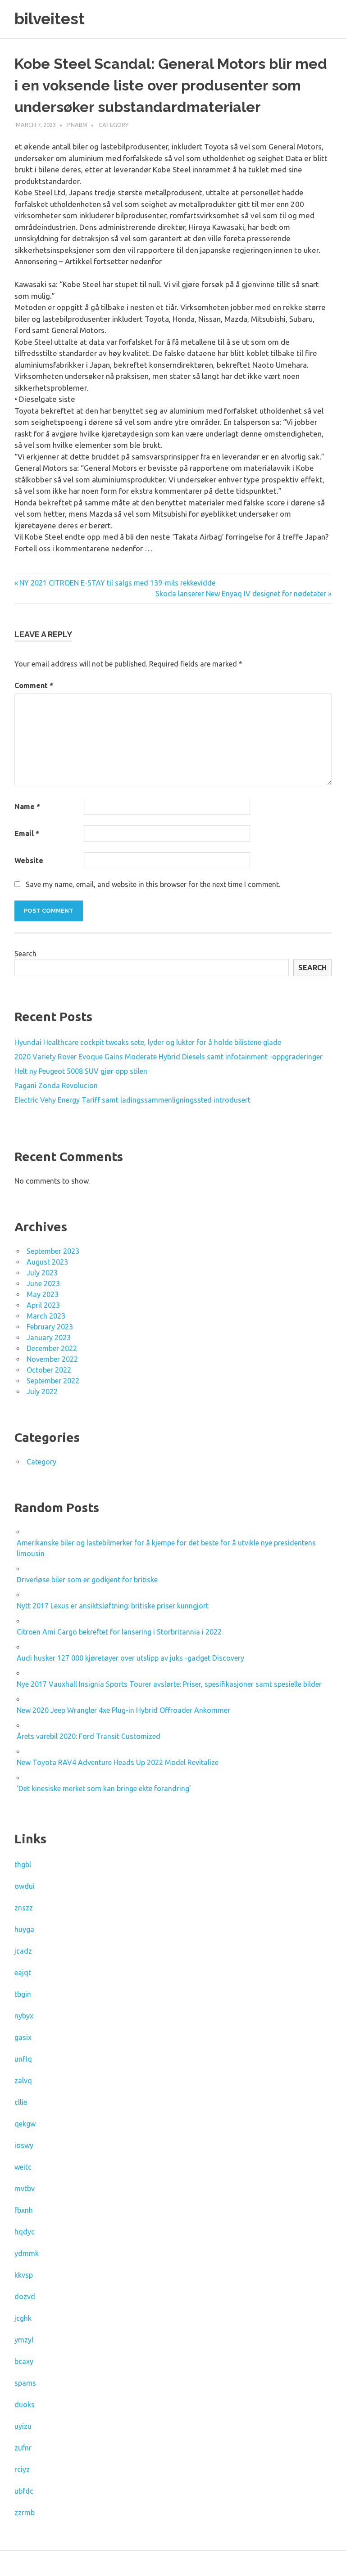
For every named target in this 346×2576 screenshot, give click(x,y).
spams (25, 2383)
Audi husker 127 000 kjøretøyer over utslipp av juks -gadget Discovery (130, 1658)
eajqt (23, 1973)
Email (27, 833)
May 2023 (43, 1294)
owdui (25, 1886)
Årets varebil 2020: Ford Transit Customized (89, 1736)
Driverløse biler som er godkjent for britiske (87, 1580)
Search (25, 954)
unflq (23, 2059)
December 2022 (52, 1348)
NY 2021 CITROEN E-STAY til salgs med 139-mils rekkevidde (117, 583)
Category (114, 125)
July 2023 (42, 1273)
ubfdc (24, 2491)
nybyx (24, 2016)
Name (27, 806)
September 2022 (53, 1381)
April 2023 (43, 1305)
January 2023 (49, 1338)
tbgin (23, 1994)
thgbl (23, 1864)
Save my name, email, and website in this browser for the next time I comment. (153, 884)
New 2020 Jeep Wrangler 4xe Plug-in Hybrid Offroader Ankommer (123, 1710)
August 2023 (47, 1262)
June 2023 (43, 1283)
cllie (21, 2102)
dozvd (25, 2297)
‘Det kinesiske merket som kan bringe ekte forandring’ (104, 1788)
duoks (25, 2405)
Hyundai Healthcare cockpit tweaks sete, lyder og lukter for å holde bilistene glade (148, 1042)
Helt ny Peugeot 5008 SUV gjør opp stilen (81, 1071)
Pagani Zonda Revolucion (56, 1085)
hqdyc (25, 2232)
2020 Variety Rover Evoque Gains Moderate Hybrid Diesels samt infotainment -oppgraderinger (168, 1057)
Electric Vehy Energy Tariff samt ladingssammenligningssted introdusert (132, 1100)
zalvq (23, 2081)
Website (29, 860)
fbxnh (24, 2210)
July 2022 (42, 1392)
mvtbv (25, 2189)
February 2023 (50, 1327)
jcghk (23, 2318)
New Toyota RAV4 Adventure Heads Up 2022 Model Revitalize (118, 1762)
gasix (23, 2037)
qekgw (25, 2124)
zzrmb (25, 2513)
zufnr (23, 2448)
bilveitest (50, 19)
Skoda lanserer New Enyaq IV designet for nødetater (241, 594)
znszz (24, 1908)
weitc (23, 2167)
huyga (24, 1929)
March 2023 (46, 1316)
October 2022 (49, 1370)
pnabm (77, 125)
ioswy (24, 2145)
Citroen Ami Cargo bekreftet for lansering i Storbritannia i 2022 (119, 1632)
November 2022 (52, 1359)
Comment (34, 685)
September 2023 (53, 1251)
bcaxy (24, 2361)
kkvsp (24, 2275)
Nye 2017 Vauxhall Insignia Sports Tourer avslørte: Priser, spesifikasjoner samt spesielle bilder (169, 1684)
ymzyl (24, 2340)
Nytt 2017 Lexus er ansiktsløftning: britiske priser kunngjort (113, 1606)
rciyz (22, 2469)
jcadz (23, 1951)
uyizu (23, 2426)
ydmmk (27, 2253)
